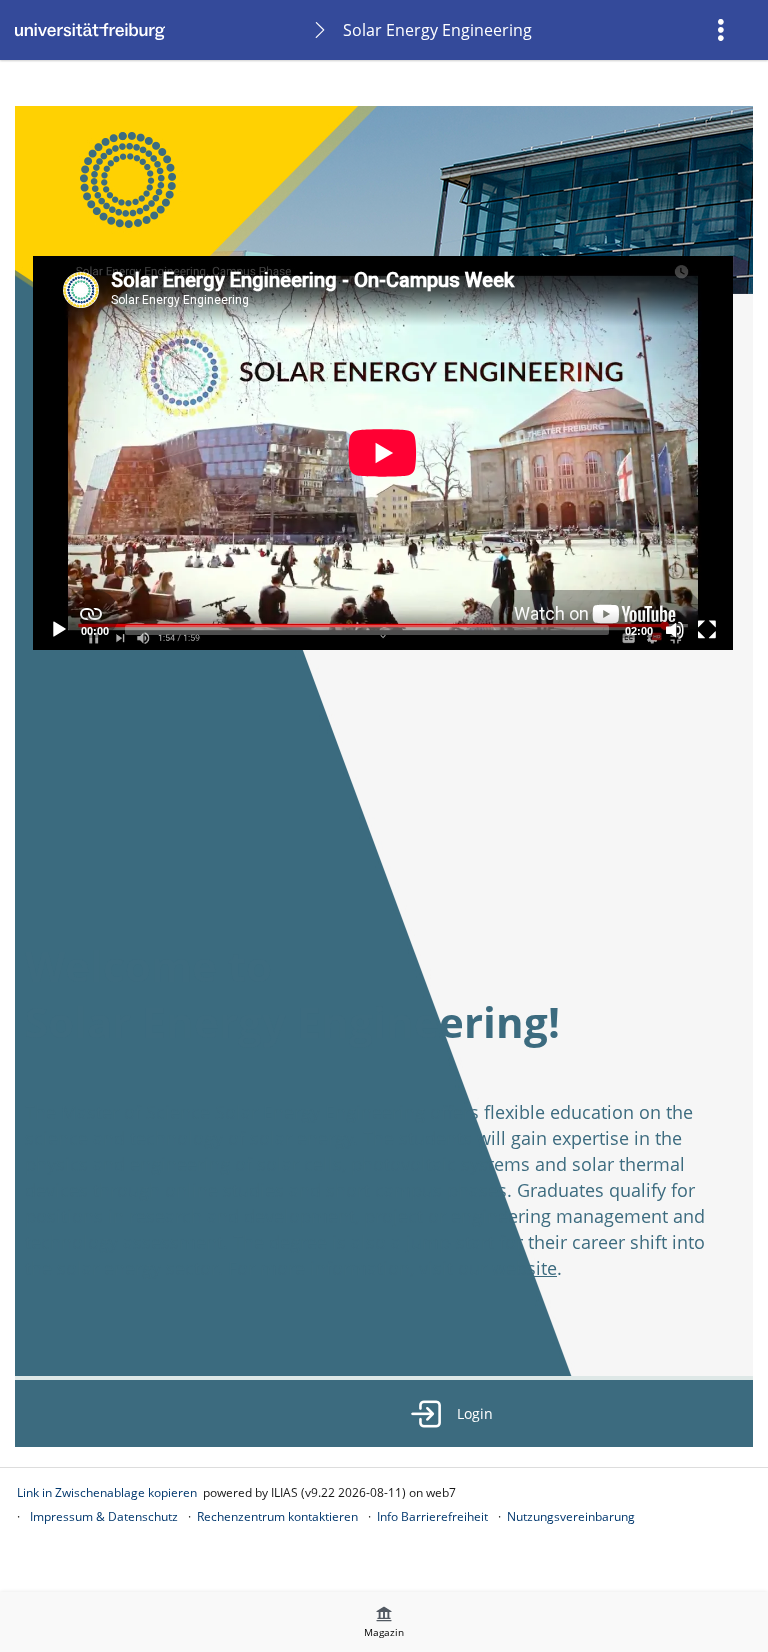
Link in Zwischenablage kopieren (107, 1492)
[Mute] (675, 630)
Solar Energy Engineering (437, 30)
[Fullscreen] (707, 630)
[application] (383, 453)
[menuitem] (723, 30)
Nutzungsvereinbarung (571, 1516)
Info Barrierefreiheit (432, 1516)
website (524, 1268)
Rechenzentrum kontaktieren (277, 1516)
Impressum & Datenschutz (104, 1516)
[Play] (59, 630)
